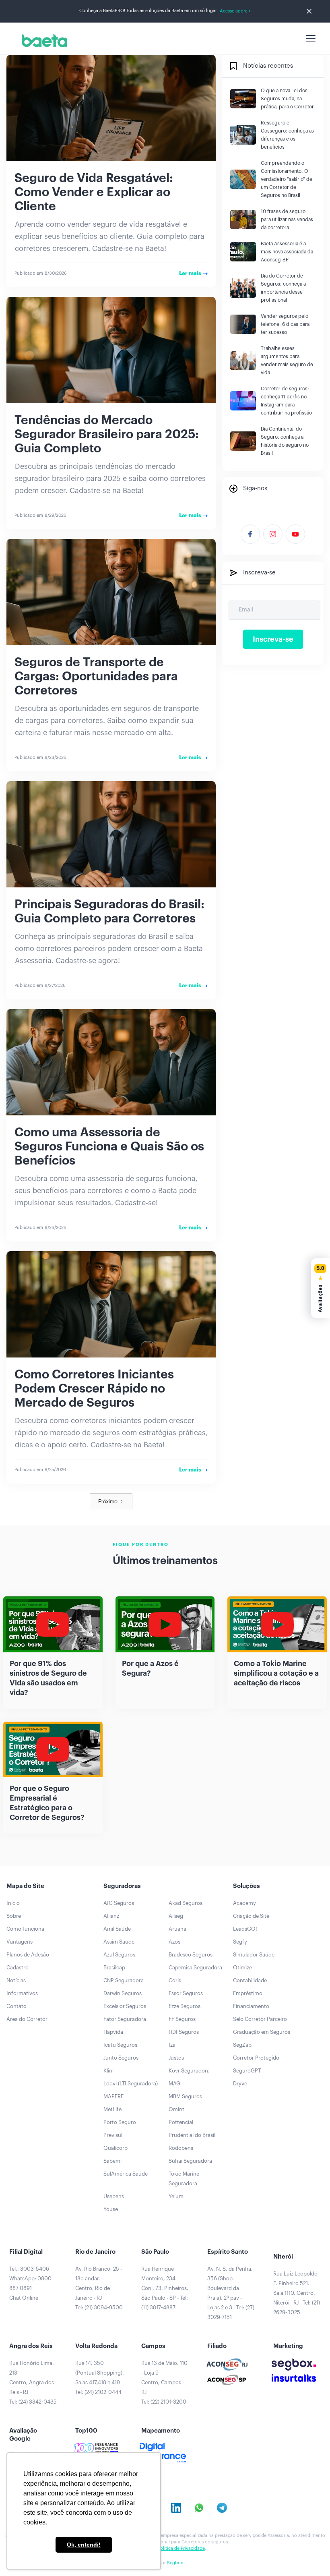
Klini (108, 2071)
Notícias (16, 1980)
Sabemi (112, 2161)
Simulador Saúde (254, 1955)
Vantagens (20, 1942)
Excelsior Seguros (125, 2006)
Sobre (14, 1916)
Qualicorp (115, 2148)
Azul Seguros (119, 1955)
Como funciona (25, 1929)
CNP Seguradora (124, 1980)
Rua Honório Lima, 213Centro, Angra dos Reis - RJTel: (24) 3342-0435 (33, 2382)
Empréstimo (248, 1993)
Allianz (111, 1916)
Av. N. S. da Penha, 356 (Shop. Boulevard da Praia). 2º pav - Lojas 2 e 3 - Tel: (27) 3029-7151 (231, 2293)
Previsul (113, 2135)
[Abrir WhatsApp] (310, 2556)
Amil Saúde (117, 1929)
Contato (16, 2006)
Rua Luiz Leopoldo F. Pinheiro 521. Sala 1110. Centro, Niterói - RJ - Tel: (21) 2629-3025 (297, 2293)
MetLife (112, 2109)
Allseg (176, 1916)
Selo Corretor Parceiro (260, 2019)
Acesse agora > (235, 11)
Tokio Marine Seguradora (184, 2179)
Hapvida (113, 2032)
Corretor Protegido (256, 2058)
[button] (309, 39)
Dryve (240, 2084)
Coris (175, 1980)
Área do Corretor (27, 2019)
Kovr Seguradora (189, 2071)
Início (13, 1903)
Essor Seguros (186, 1993)
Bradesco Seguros (191, 1955)
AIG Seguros (119, 1903)
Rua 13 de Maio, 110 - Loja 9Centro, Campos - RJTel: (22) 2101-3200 (164, 2382)
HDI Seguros (184, 2032)
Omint (176, 2109)
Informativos (22, 1993)
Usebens (114, 2196)
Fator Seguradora (125, 2019)
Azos (174, 1942)
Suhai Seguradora (190, 2161)
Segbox (175, 2563)
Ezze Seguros (185, 2006)
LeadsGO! (245, 1929)
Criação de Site (251, 1916)
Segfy (240, 1942)
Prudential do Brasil (192, 2135)
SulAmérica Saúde (126, 2174)
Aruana (177, 1929)
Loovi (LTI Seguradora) (131, 2084)
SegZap (242, 2045)
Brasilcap (114, 1968)
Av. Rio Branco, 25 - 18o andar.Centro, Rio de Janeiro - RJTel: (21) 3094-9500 (99, 2288)
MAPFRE (113, 2096)
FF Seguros (182, 2019)
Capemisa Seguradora (195, 1968)
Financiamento (251, 2006)
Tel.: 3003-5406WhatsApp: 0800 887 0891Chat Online (30, 2283)
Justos (176, 2058)
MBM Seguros (185, 2096)
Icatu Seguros (120, 2045)
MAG (174, 2084)
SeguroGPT (247, 2071)
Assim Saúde (119, 1942)
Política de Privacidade (181, 2548)
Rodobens (181, 2148)
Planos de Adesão (28, 1955)
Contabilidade (250, 1980)
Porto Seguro (120, 2122)
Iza (172, 2045)
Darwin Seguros (123, 1993)
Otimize (242, 1968)
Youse (111, 2209)
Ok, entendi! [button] (84, 2545)
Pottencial (181, 2122)
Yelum (176, 2196)
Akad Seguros (186, 1903)
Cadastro (18, 1968)
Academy (244, 1903)
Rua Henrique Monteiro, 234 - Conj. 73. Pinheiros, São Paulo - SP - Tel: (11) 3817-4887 (165, 2288)
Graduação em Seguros (262, 2032)
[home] (43, 41)
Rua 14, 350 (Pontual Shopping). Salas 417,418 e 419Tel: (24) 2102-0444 (100, 2378)
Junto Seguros (121, 2058)
